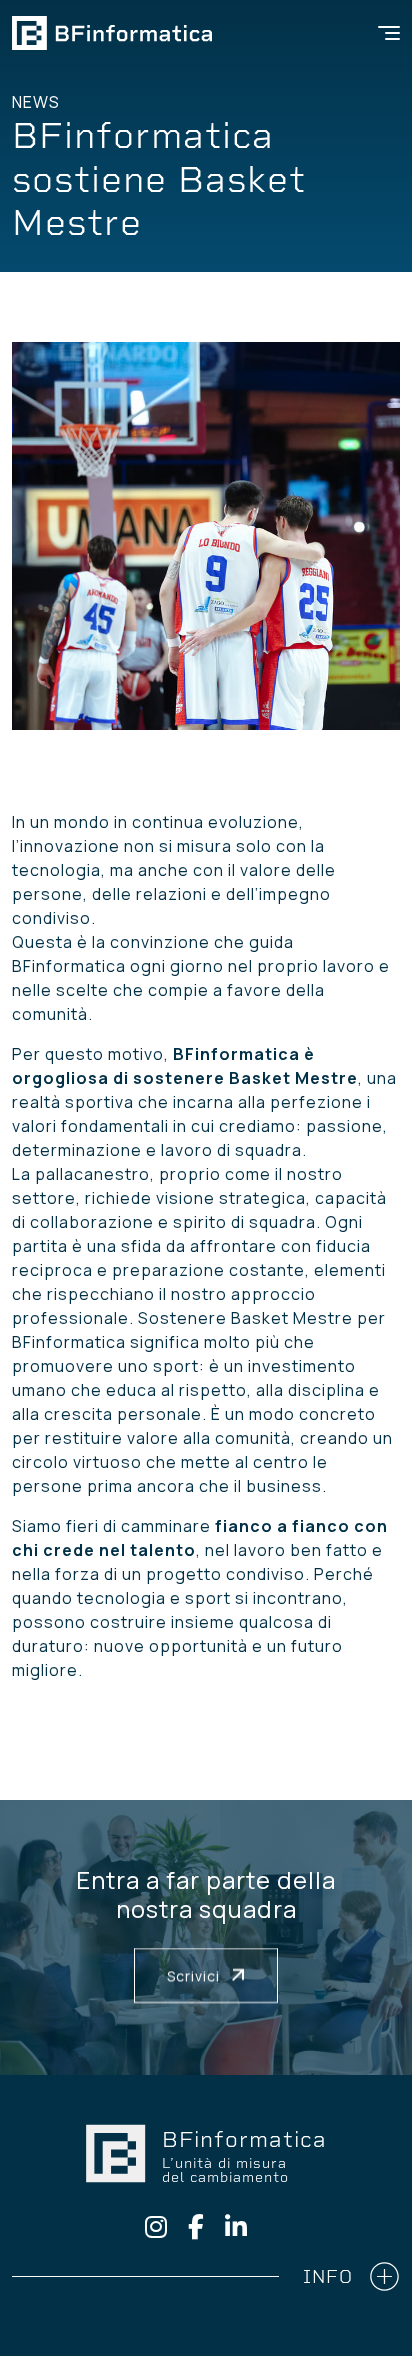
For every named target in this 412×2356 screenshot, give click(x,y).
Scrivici (195, 1975)
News (36, 102)
